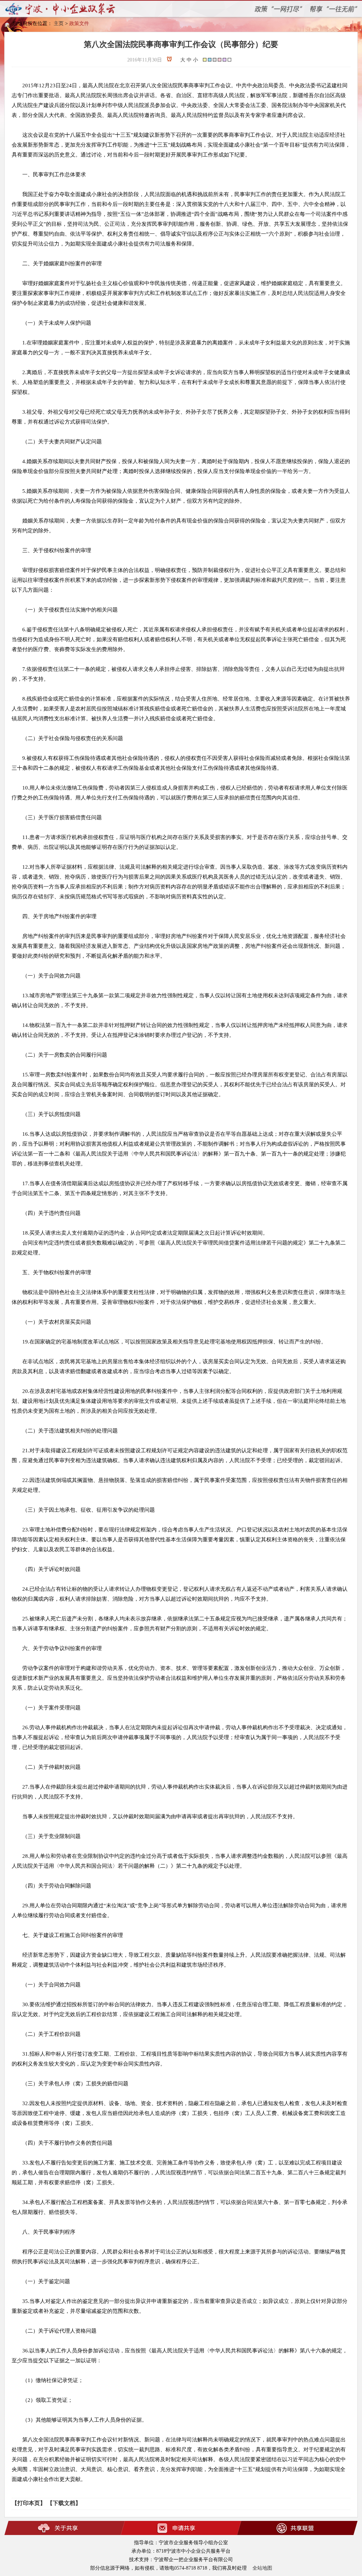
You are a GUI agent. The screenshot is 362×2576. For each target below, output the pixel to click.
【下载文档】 (64, 2503)
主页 (59, 23)
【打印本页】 (29, 2503)
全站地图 (262, 2568)
